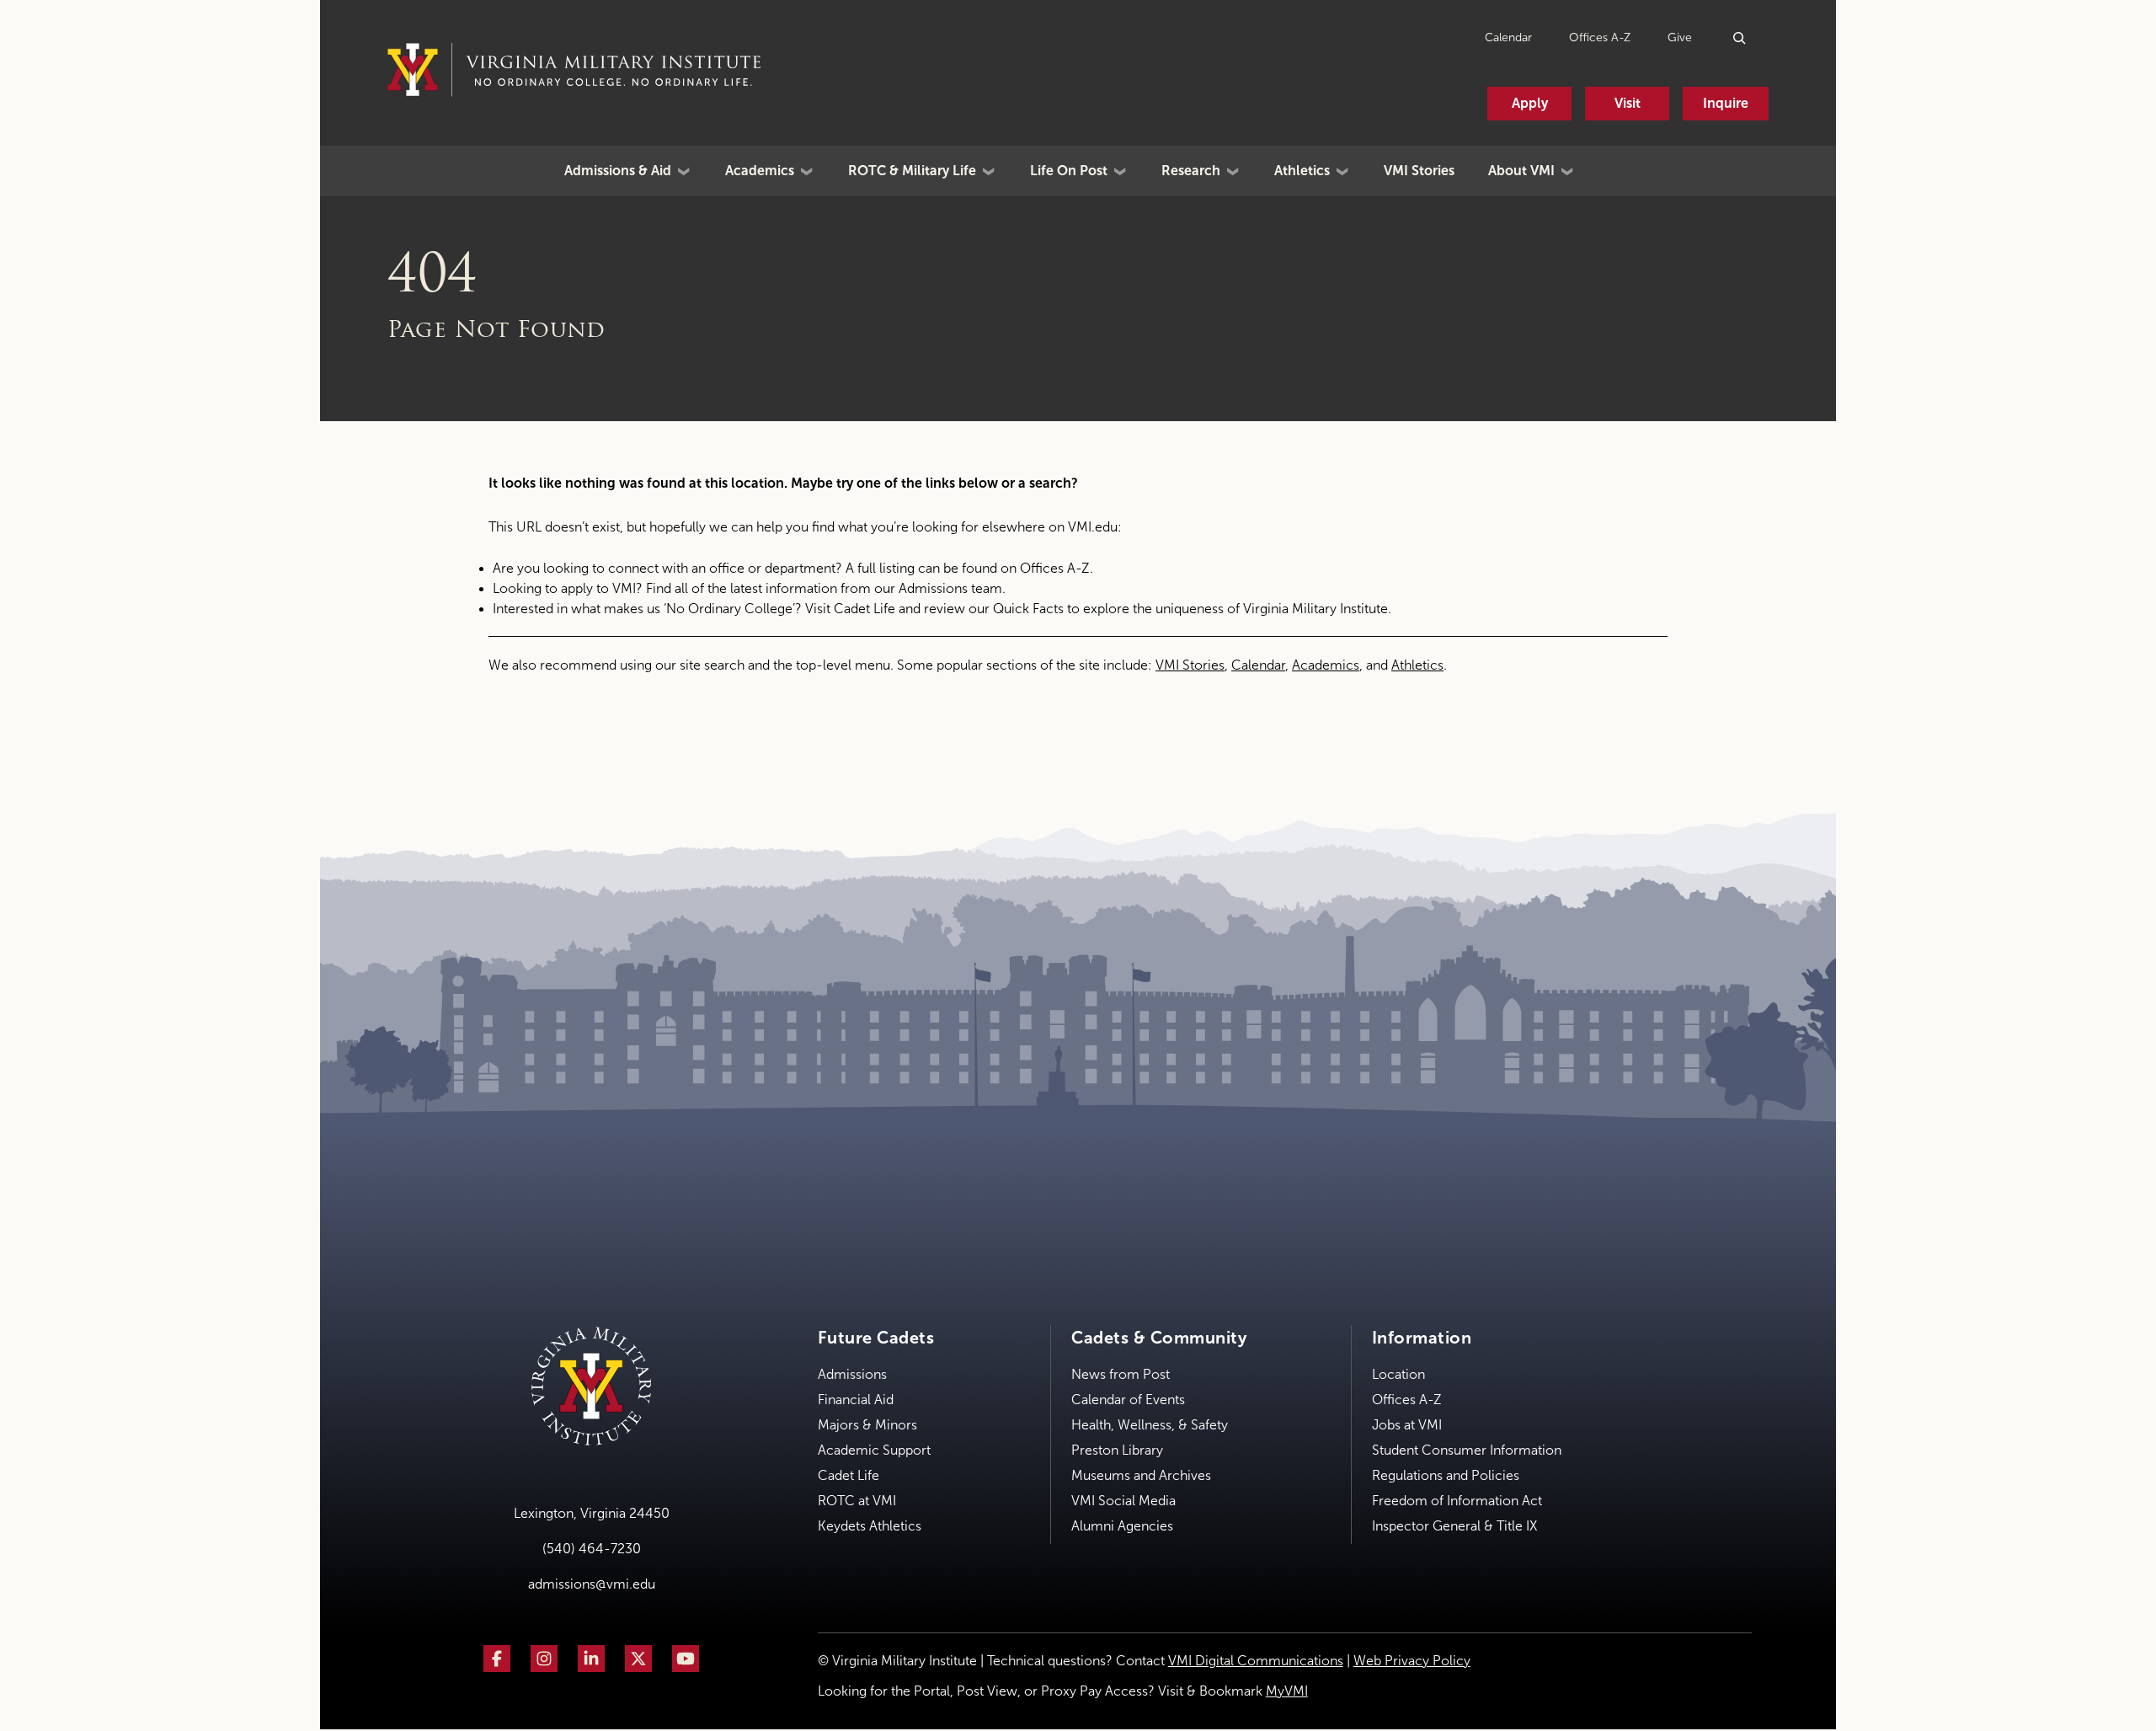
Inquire (1726, 103)
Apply (1530, 103)
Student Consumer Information (1467, 1450)
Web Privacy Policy (1412, 1661)
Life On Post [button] (1069, 171)
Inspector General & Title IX (1454, 1526)
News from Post (1121, 1374)
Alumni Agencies (1122, 1526)
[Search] (1740, 37)
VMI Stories (1419, 171)
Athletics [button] (1302, 171)
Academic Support (874, 1450)
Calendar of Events (1128, 1400)
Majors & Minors (867, 1425)
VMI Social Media (1123, 1501)
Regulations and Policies (1446, 1475)
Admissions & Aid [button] (618, 171)
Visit (1628, 103)
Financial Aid (856, 1400)
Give (1680, 37)
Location (1398, 1374)
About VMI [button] (1521, 171)
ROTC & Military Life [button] (912, 171)
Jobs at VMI (1407, 1425)
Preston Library (1117, 1450)
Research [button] (1191, 171)
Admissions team (950, 588)
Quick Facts (1028, 609)
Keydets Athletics (870, 1526)
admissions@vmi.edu (592, 1584)
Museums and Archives (1141, 1475)
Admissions (852, 1374)
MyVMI (1287, 1691)
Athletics (1417, 665)
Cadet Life (865, 609)
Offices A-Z (1600, 37)
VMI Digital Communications (1256, 1661)
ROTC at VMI (857, 1501)
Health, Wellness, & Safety (1150, 1425)
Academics (1326, 665)
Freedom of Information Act (1457, 1501)
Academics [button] (760, 171)
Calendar (1508, 37)
